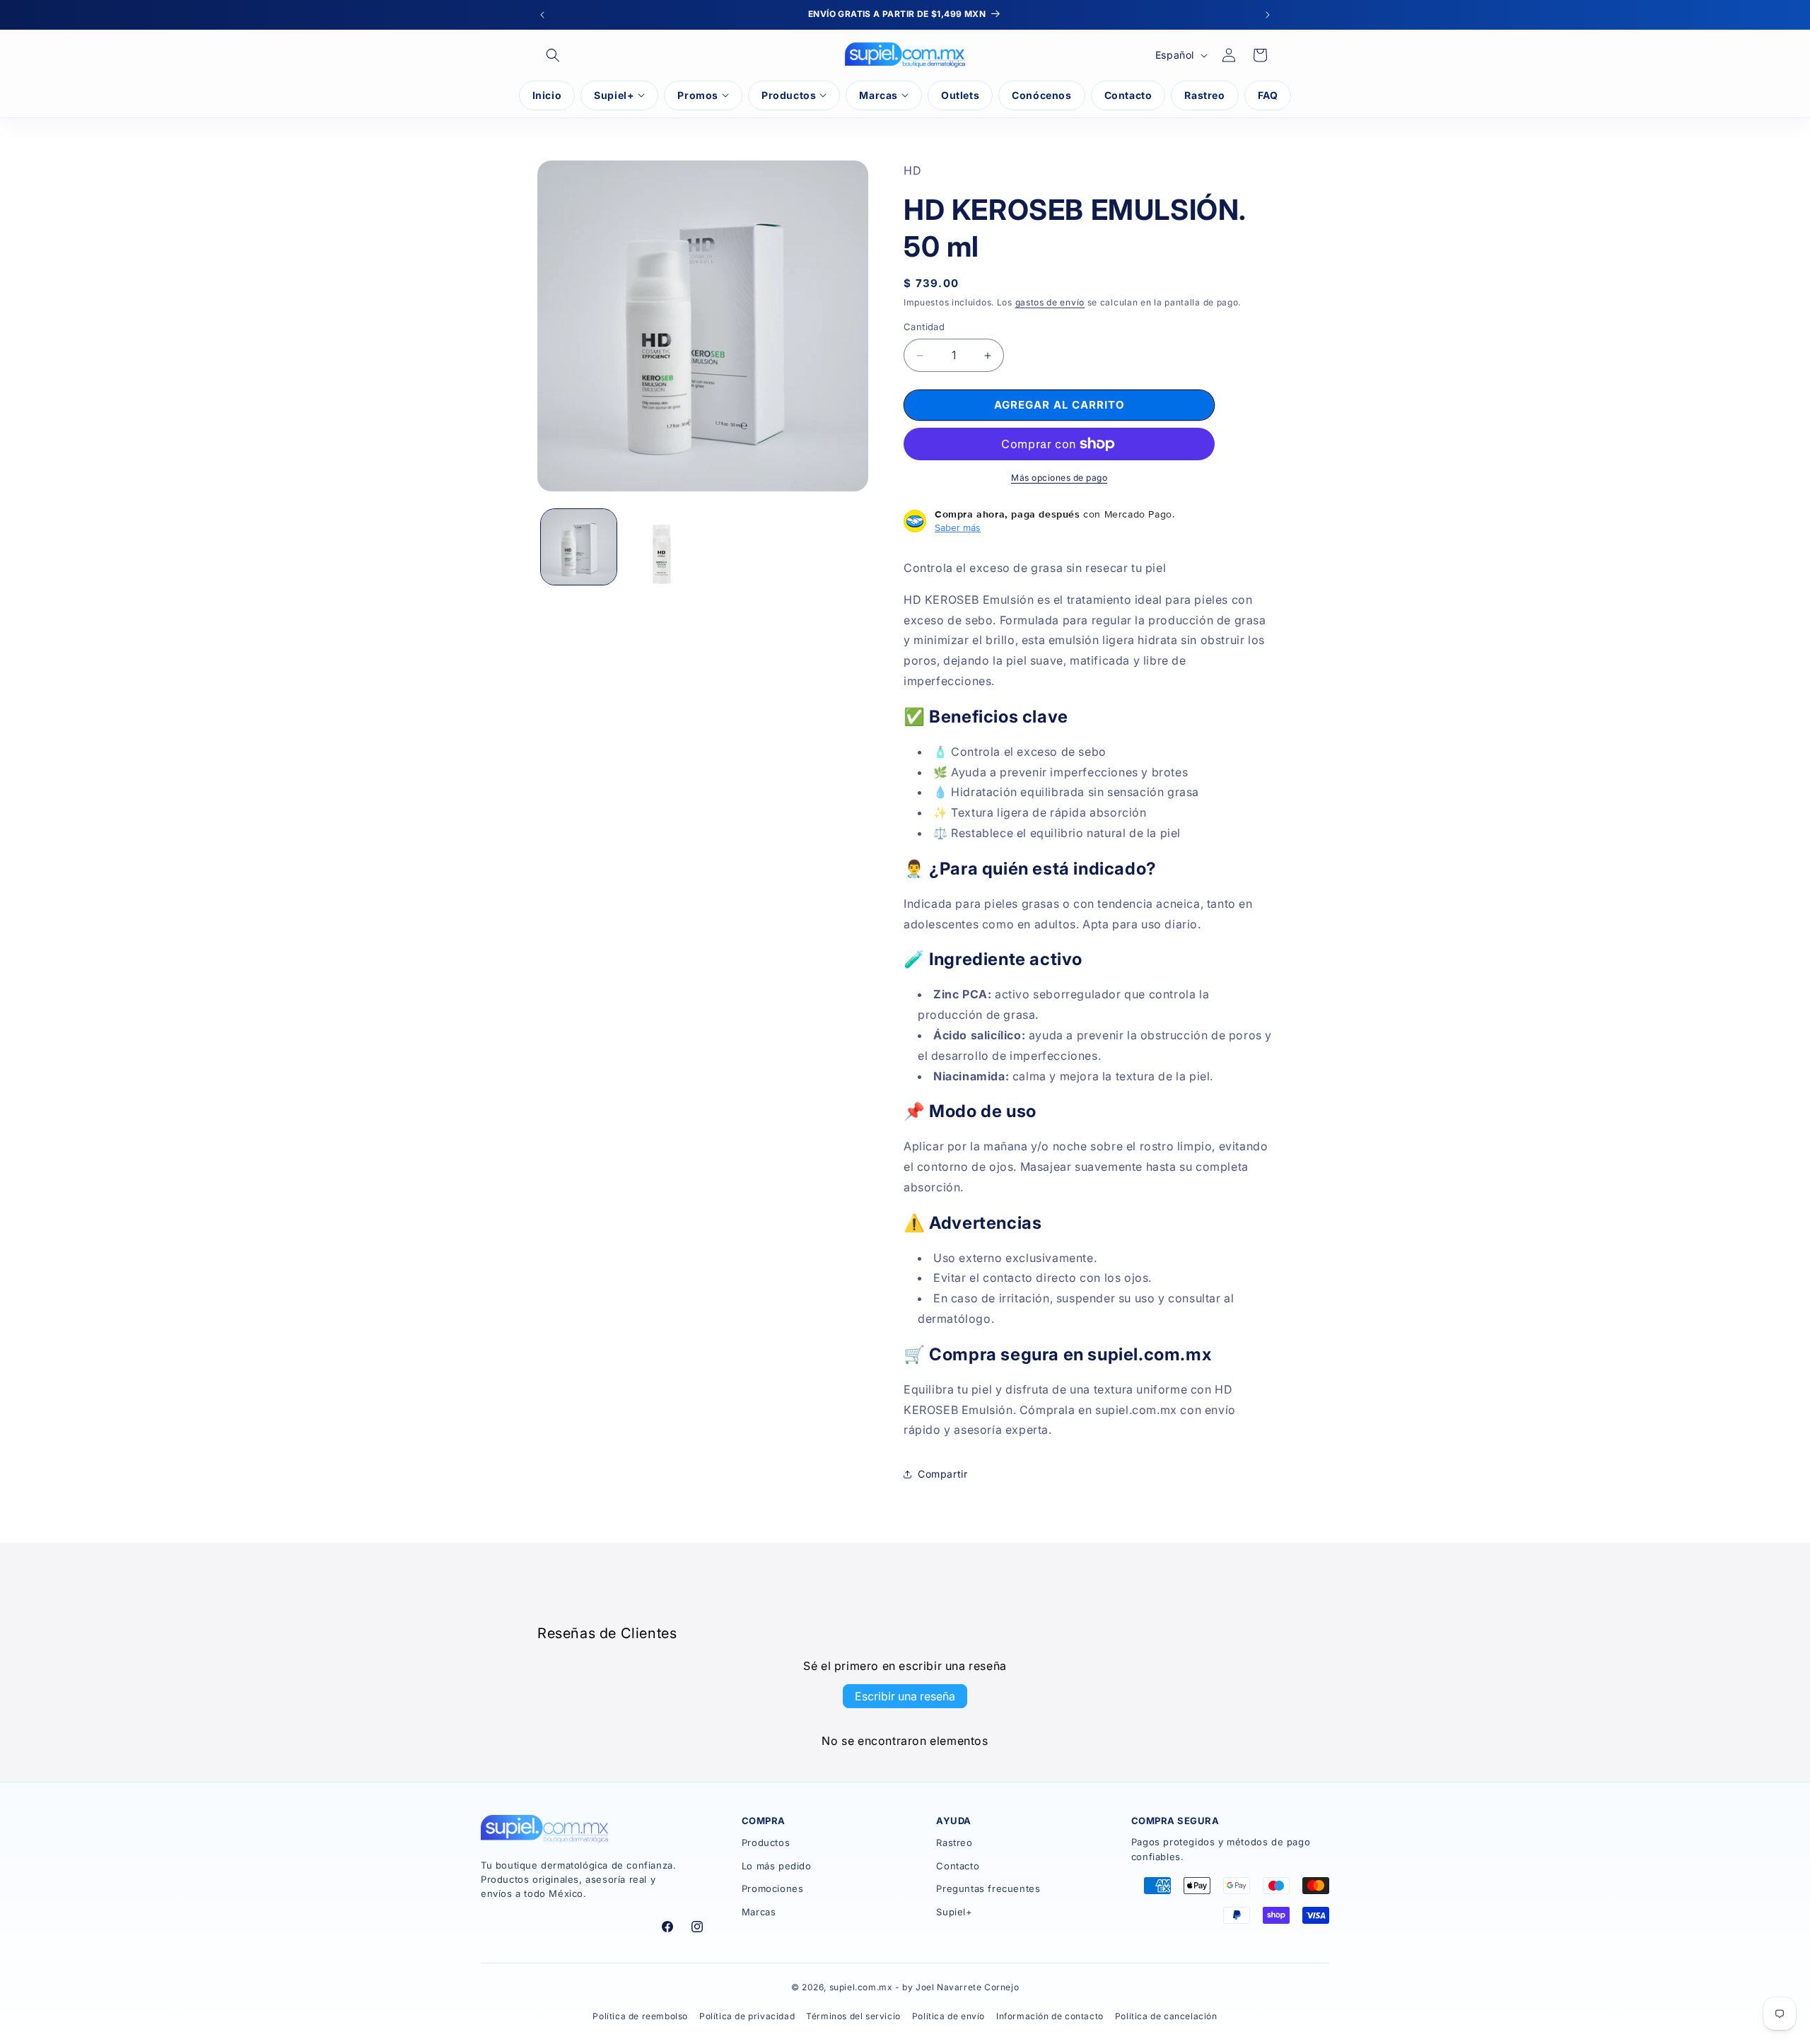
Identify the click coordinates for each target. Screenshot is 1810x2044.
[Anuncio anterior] (542, 15)
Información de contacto (1050, 2016)
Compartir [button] (942, 1474)
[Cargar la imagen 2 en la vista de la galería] (661, 547)
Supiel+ (954, 1912)
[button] (553, 55)
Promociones (773, 1888)
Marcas (759, 1912)
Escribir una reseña (905, 1696)
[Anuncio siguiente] (1268, 15)
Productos (766, 1842)
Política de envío (948, 2016)
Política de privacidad (747, 2016)
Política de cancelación (1166, 2016)
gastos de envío (1050, 302)
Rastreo (954, 1842)
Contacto (958, 1866)
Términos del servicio (853, 2016)
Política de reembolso (640, 2016)
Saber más (958, 527)
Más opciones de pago (1059, 478)
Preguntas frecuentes (988, 1888)
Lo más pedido (777, 1866)
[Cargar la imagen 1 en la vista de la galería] (579, 547)
